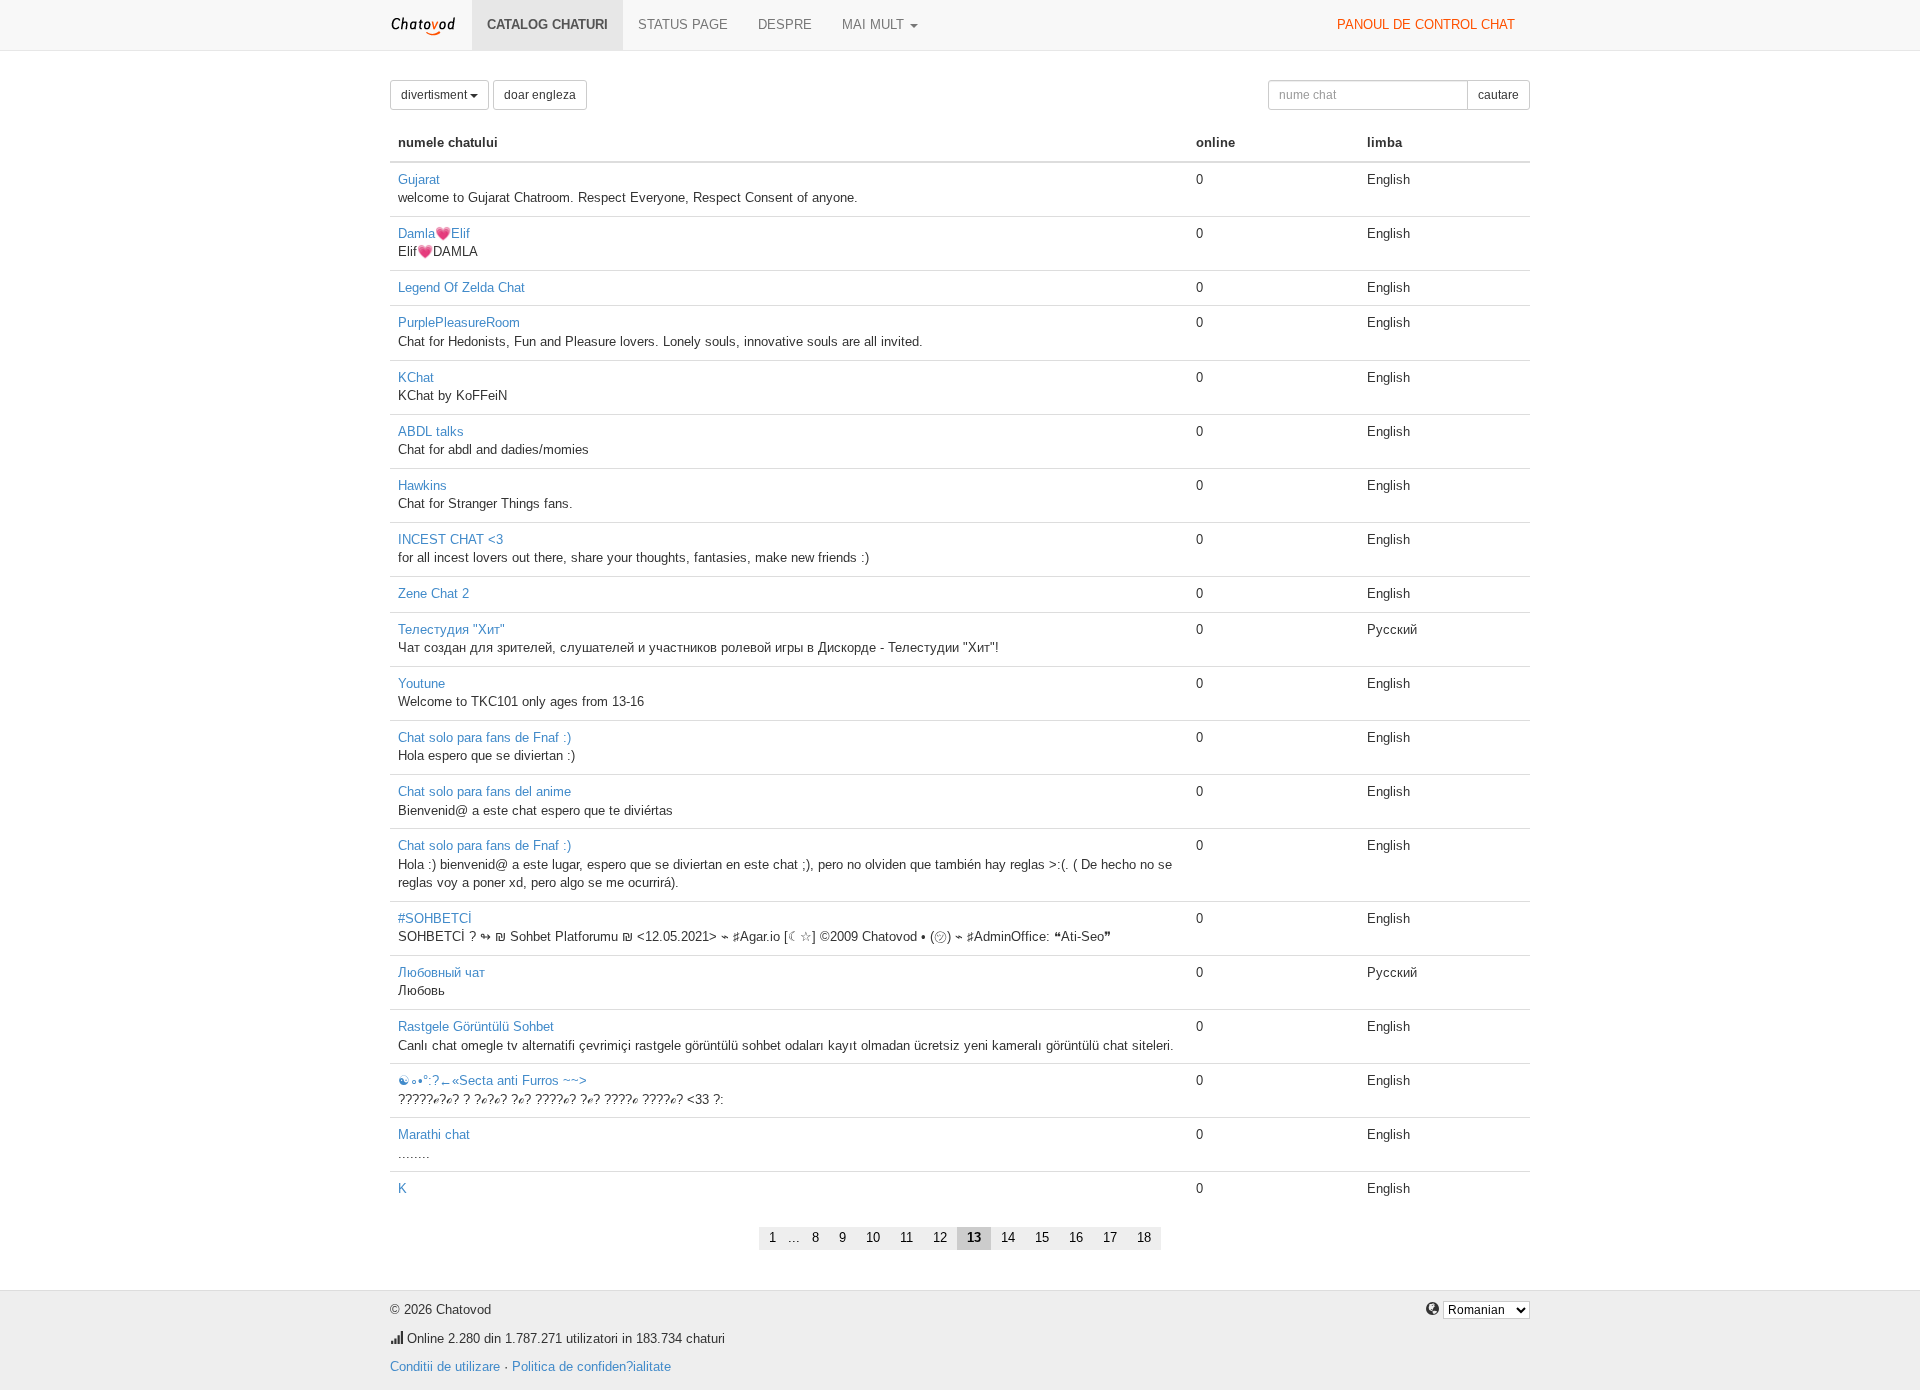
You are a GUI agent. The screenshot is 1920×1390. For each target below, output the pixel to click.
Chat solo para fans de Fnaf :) (484, 737)
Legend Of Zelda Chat (461, 287)
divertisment (435, 95)
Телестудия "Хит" (451, 629)
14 (1008, 1237)
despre (785, 24)
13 (974, 1237)
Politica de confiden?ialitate (591, 1366)
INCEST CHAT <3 (450, 539)
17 (1110, 1237)
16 (1076, 1237)
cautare (1498, 95)
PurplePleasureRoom (459, 322)
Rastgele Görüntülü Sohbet (476, 1026)
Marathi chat (434, 1134)
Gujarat (419, 179)
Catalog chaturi (547, 24)
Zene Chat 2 (433, 593)
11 (906, 1237)
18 (1144, 1237)
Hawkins (422, 485)
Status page (683, 24)
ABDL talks (431, 431)
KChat (416, 377)
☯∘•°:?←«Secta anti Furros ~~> (492, 1080)
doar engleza (540, 95)
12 (940, 1237)
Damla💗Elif (434, 233)
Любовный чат (441, 972)
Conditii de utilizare (445, 1366)
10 (873, 1237)
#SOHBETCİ (435, 918)
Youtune (421, 683)
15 (1042, 1237)
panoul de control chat (1426, 24)
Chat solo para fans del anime (484, 791)
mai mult (875, 24)
